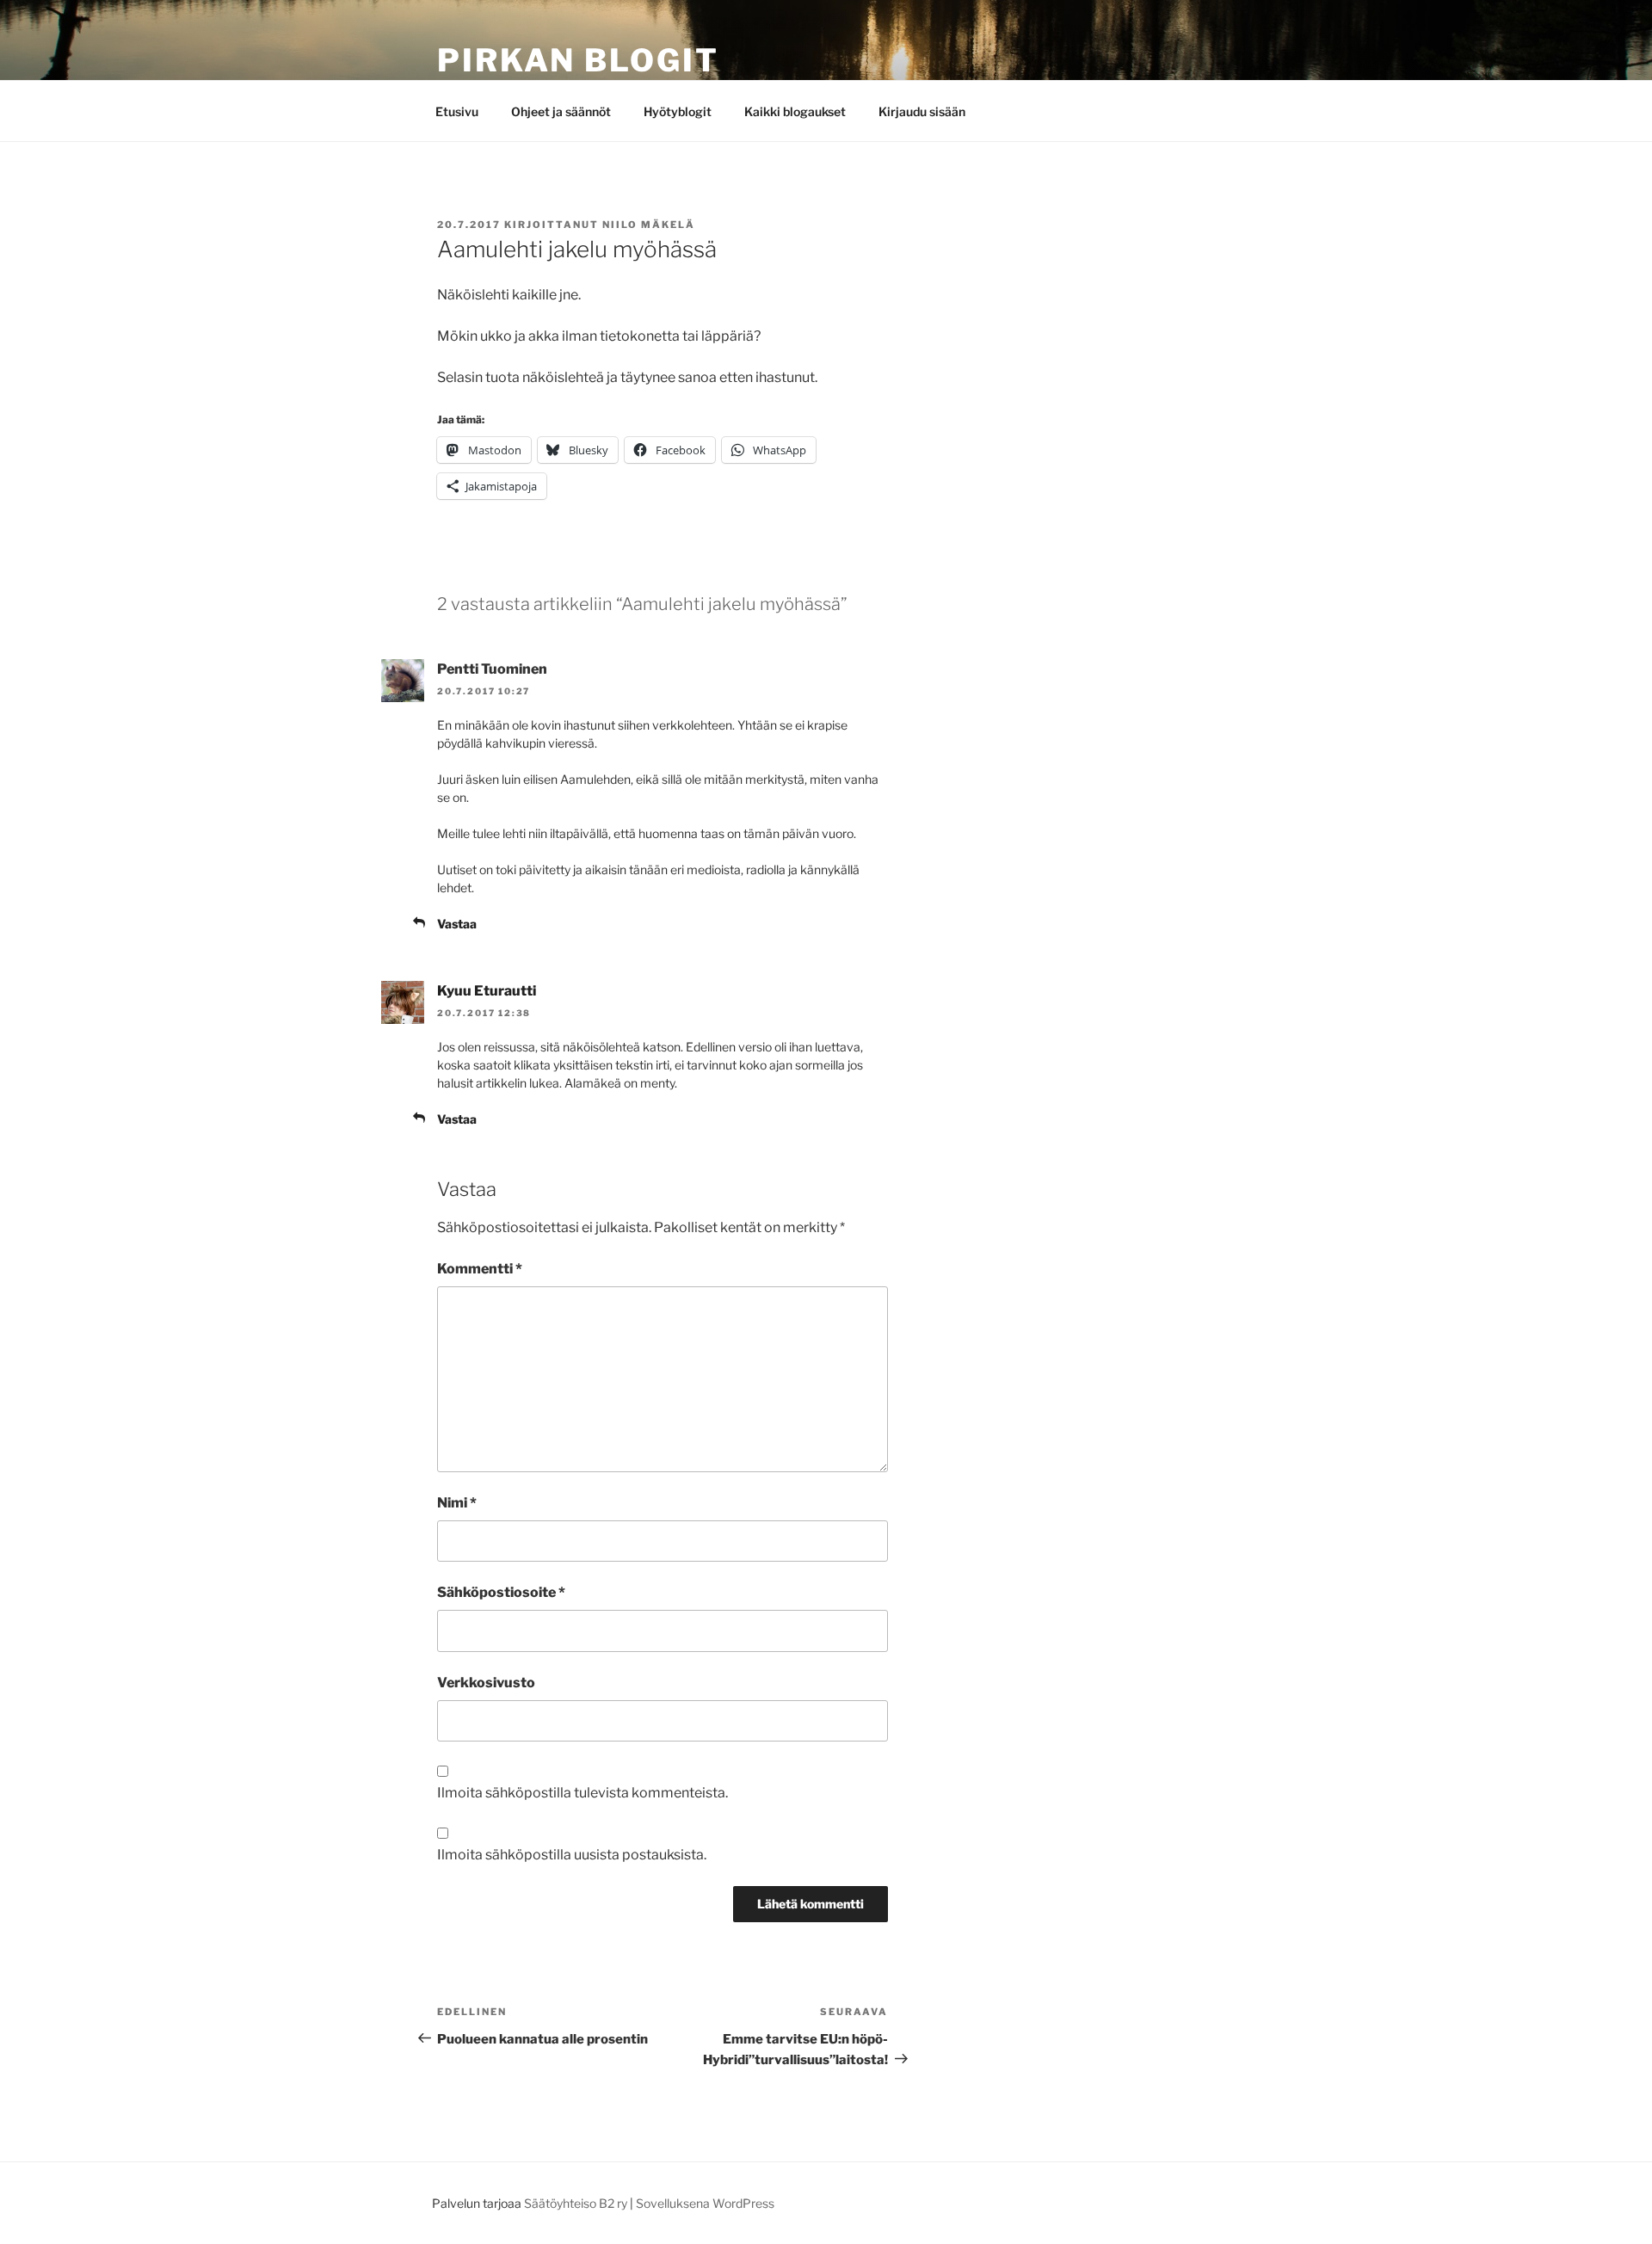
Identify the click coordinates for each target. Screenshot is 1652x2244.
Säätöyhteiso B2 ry (576, 2203)
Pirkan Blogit (578, 60)
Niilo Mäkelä (649, 225)
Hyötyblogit (678, 111)
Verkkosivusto (486, 1683)
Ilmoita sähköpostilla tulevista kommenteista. (583, 1793)
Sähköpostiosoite (501, 1592)
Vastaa (457, 924)
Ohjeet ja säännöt (561, 111)
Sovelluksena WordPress (705, 2203)
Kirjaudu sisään (922, 111)
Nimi (457, 1503)
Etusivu (457, 111)
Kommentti (480, 1269)
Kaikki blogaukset (795, 111)
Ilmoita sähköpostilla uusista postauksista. (572, 1855)
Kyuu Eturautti (487, 991)
